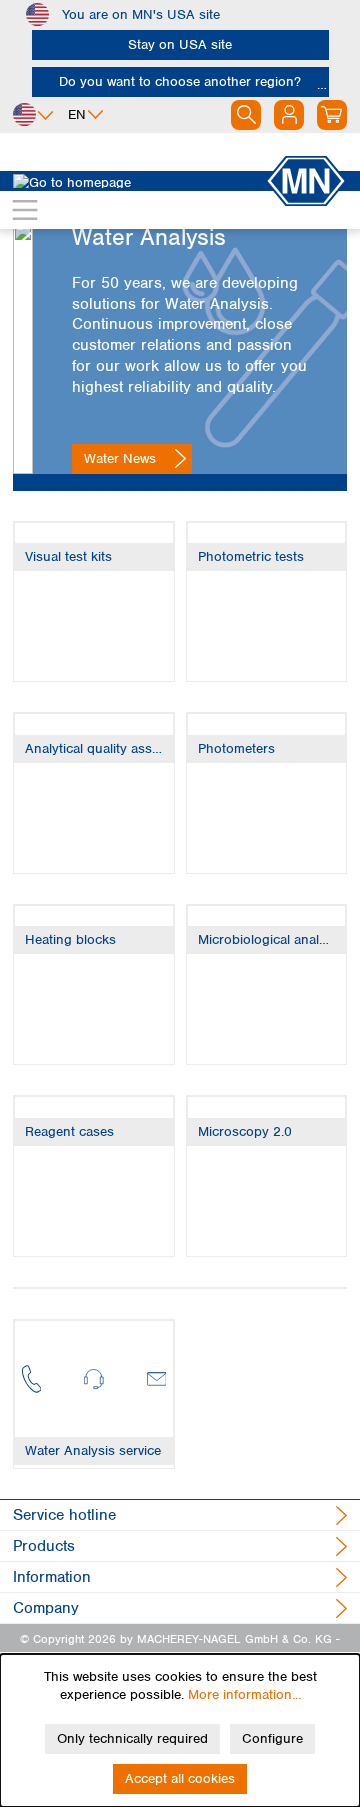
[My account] (289, 115)
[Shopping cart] (332, 115)
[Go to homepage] (139, 181)
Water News (120, 458)
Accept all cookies (180, 1778)
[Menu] (25, 210)
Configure (272, 1738)
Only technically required (132, 1738)
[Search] (246, 115)
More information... (244, 1694)
